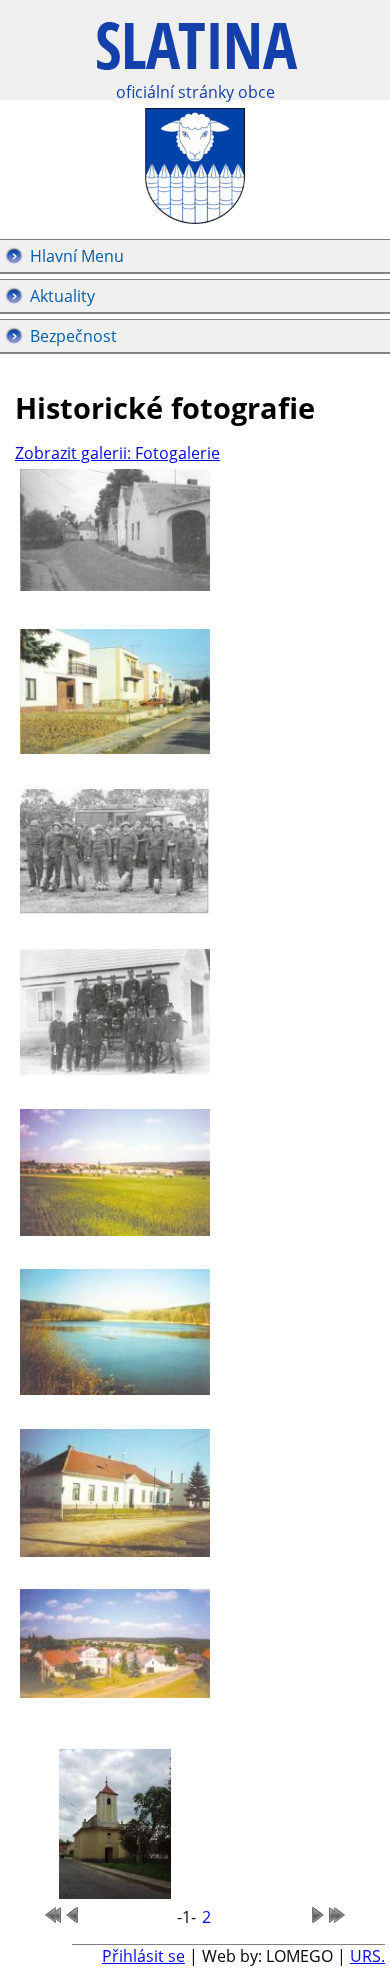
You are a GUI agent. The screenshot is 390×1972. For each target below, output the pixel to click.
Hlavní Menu (77, 256)
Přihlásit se (143, 1956)
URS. (367, 1956)
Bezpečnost (73, 336)
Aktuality (62, 296)
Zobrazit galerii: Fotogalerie (117, 453)
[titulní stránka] (197, 56)
